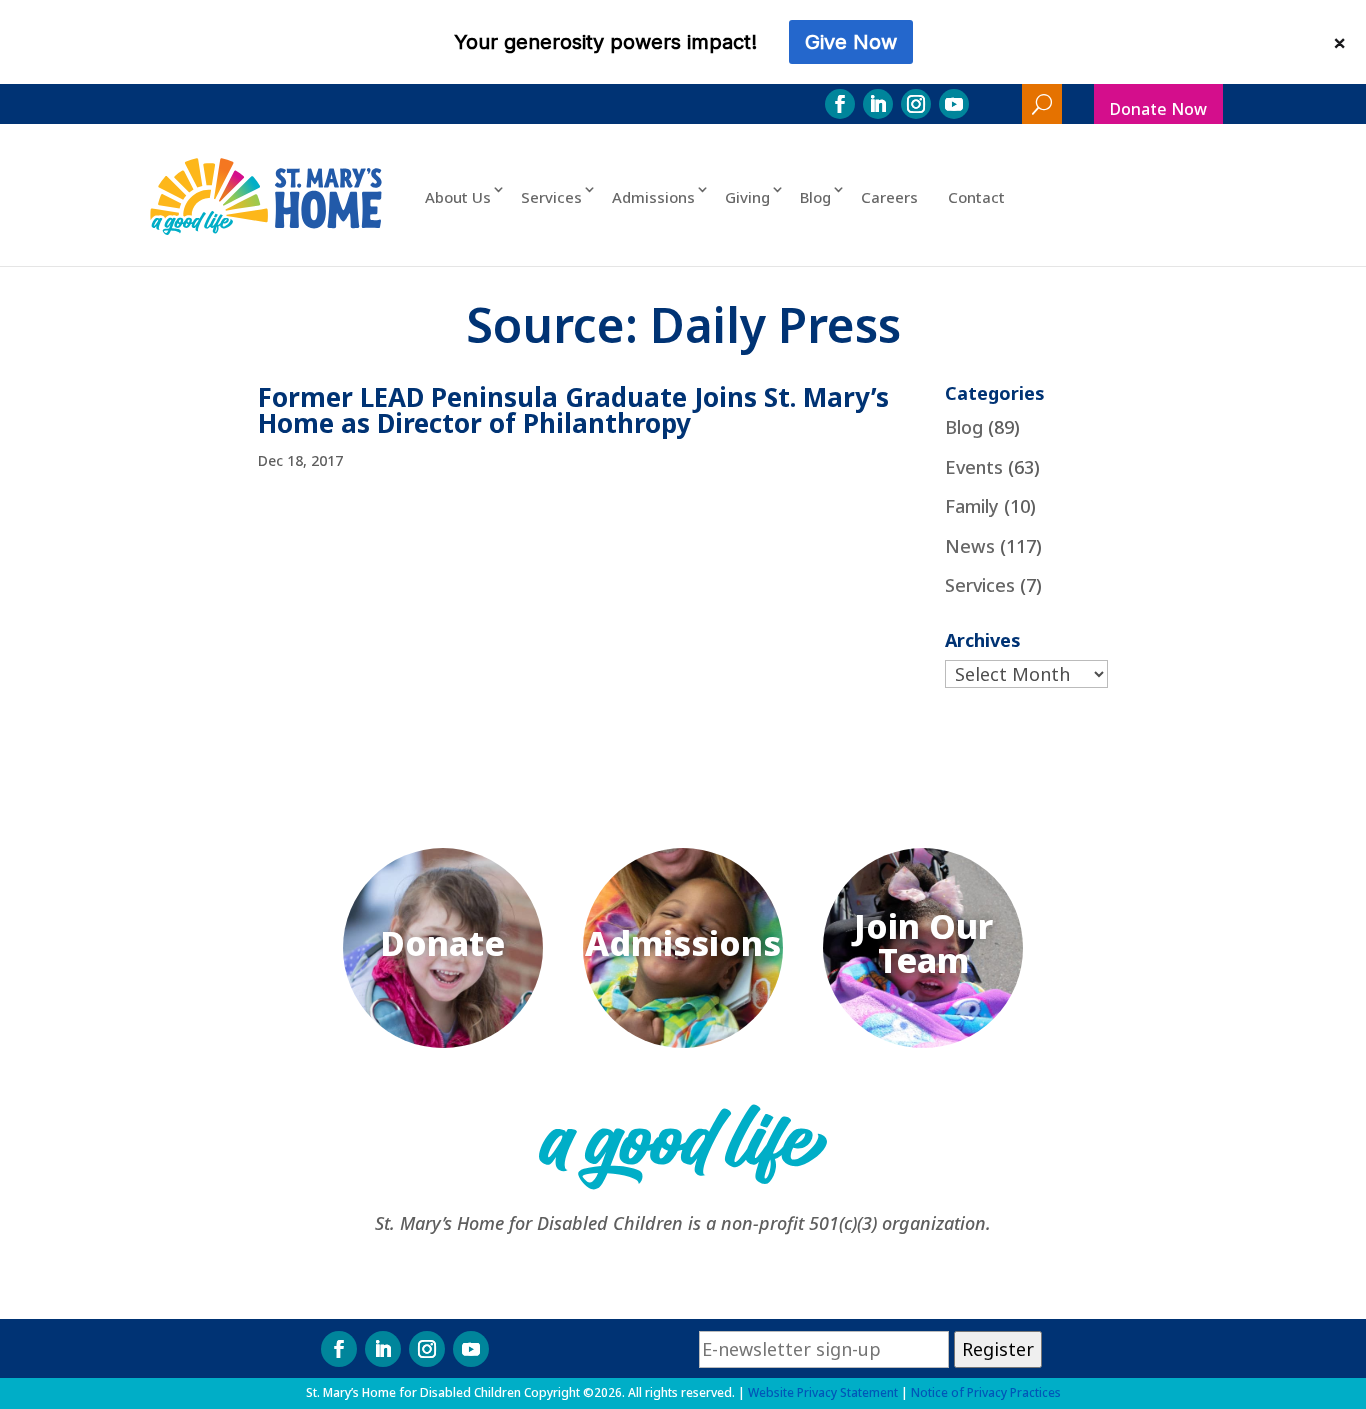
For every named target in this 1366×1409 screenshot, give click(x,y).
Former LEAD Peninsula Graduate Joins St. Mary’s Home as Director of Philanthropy (573, 410)
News (970, 546)
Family (972, 506)
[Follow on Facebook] (840, 104)
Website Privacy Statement (823, 1392)
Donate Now (1158, 109)
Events (974, 467)
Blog (815, 197)
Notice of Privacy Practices (986, 1392)
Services (551, 197)
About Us (458, 197)
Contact (976, 197)
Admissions (653, 197)
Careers (889, 197)
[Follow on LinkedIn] (878, 104)
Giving (747, 197)
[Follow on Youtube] (954, 104)
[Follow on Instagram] (916, 104)
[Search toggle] (1042, 104)
